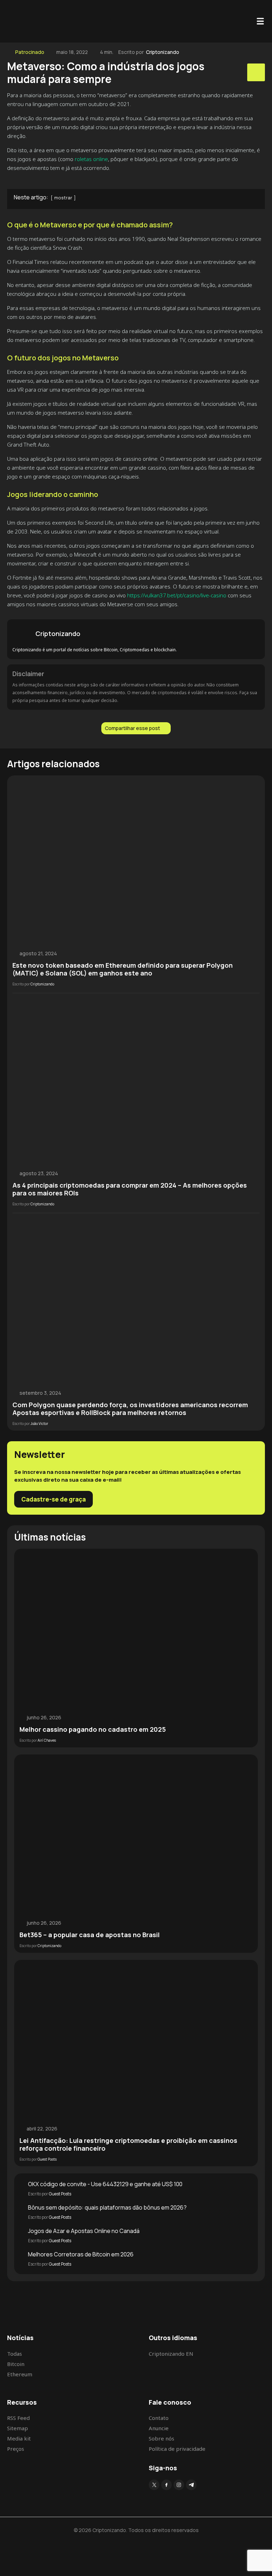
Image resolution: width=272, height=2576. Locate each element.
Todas (15, 2354)
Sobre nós (161, 2438)
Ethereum (20, 2374)
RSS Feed (18, 2418)
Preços (16, 2449)
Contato (159, 2418)
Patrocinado (30, 52)
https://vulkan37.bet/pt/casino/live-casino (177, 595)
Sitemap (18, 2428)
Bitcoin (16, 2364)
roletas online (91, 159)
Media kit (19, 2438)
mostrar (63, 198)
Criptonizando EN (171, 2354)
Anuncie (159, 2428)
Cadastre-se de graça (53, 1499)
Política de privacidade (177, 2449)
